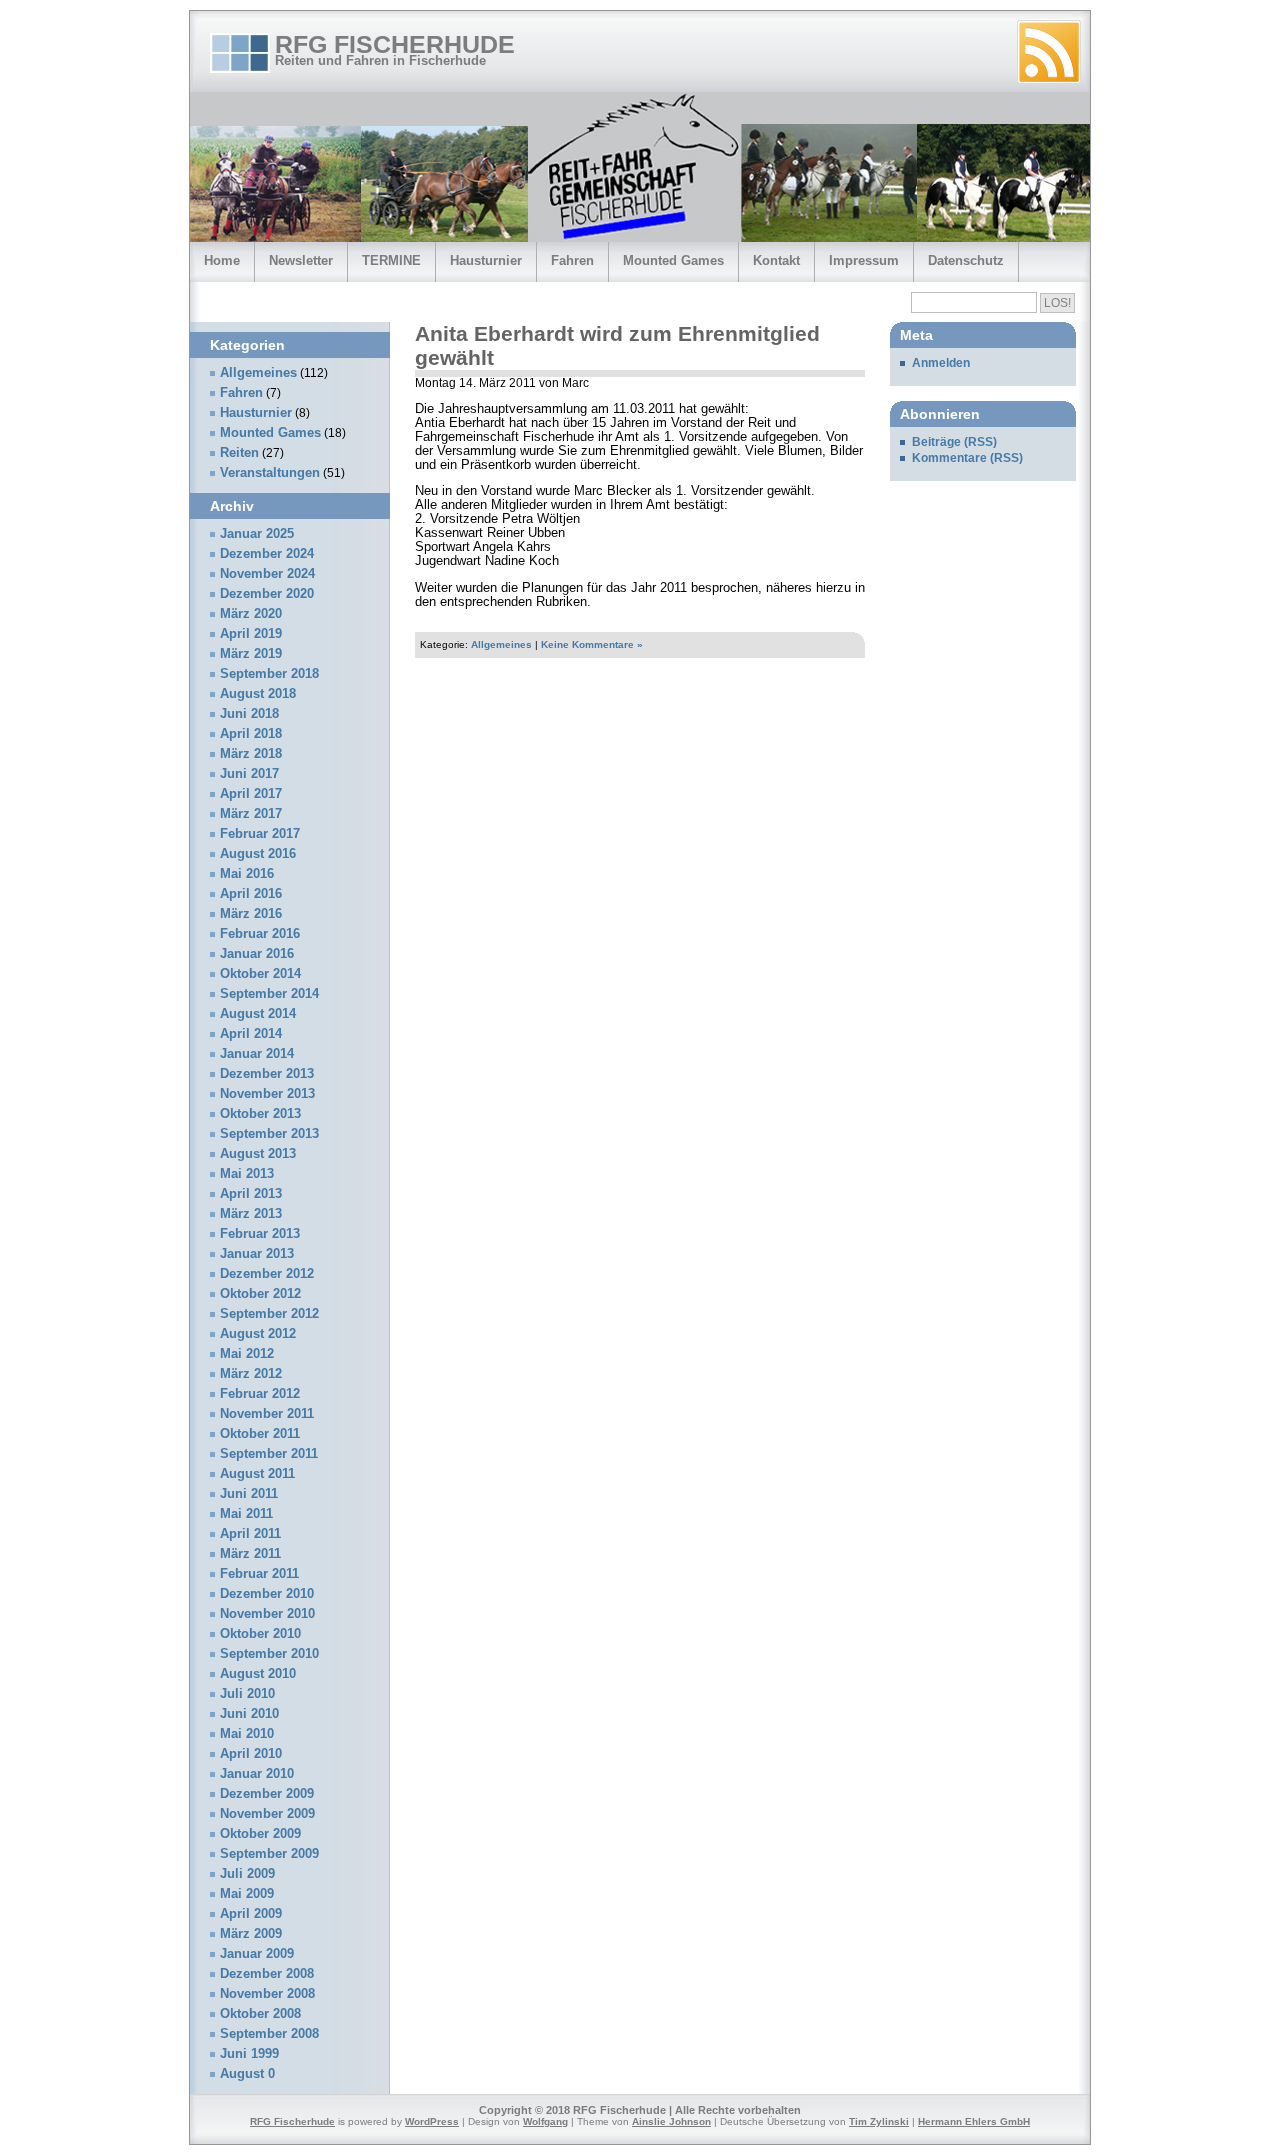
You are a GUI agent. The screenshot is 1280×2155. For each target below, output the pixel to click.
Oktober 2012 (260, 1294)
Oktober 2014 (260, 974)
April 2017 (251, 794)
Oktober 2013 (260, 1114)
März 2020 (251, 614)
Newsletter (301, 260)
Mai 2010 (247, 1734)
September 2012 (269, 1314)
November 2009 (267, 1814)
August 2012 (258, 1334)
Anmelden (941, 363)
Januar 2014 (257, 1054)
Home (222, 260)
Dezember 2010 (267, 1594)
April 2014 (251, 1034)
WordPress (432, 2121)
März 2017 (251, 814)
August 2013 (258, 1154)
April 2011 (250, 1534)
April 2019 (251, 634)
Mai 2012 (247, 1354)
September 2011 (269, 1454)
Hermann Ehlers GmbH (974, 2121)
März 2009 (251, 1934)
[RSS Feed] (1049, 52)
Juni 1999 (249, 2054)
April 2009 (251, 1914)
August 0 (247, 2074)
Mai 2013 (247, 1174)
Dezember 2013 (267, 1074)
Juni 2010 (249, 1714)
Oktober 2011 (260, 1434)
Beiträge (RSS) (954, 442)
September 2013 (269, 1134)
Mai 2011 (246, 1514)
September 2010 (269, 1654)
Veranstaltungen (270, 473)
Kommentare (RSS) (967, 458)
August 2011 (257, 1474)
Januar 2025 (257, 534)
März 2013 (251, 1214)
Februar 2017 (260, 834)
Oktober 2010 (260, 1634)
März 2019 (251, 654)
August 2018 (258, 694)
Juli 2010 (247, 1694)
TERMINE (391, 260)
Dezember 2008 (267, 1974)
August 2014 (258, 1014)
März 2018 (251, 754)
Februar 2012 (260, 1394)
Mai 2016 (247, 874)
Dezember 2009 (267, 1794)
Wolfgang (545, 2121)
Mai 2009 (247, 1894)
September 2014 (269, 994)
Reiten (239, 453)
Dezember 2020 (267, 594)
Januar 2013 (257, 1254)
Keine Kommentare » (592, 644)
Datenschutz (966, 260)
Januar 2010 (257, 1774)
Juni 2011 (249, 1494)
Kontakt (776, 260)
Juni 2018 (249, 714)
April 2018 (251, 734)
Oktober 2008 (260, 2014)
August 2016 (258, 854)
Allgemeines (501, 644)
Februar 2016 (260, 934)
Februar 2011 (259, 1574)
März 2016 (251, 914)
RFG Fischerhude (395, 44)
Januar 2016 (257, 954)
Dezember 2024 (267, 554)
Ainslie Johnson (671, 2121)
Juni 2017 (249, 774)
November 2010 (267, 1614)
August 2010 (258, 1674)
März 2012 (251, 1374)
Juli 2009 (247, 1874)
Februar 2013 (260, 1234)
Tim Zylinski (879, 2121)
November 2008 (267, 1994)
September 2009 (269, 1854)
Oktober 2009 (260, 1834)
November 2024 (267, 574)
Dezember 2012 (267, 1274)
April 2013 (251, 1194)
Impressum (864, 260)
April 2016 (251, 894)
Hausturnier (486, 260)
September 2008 (269, 2034)
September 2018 (269, 674)
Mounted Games (673, 260)
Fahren (572, 260)
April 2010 (251, 1754)
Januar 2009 (257, 1954)
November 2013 (267, 1094)
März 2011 (250, 1554)
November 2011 (267, 1414)
